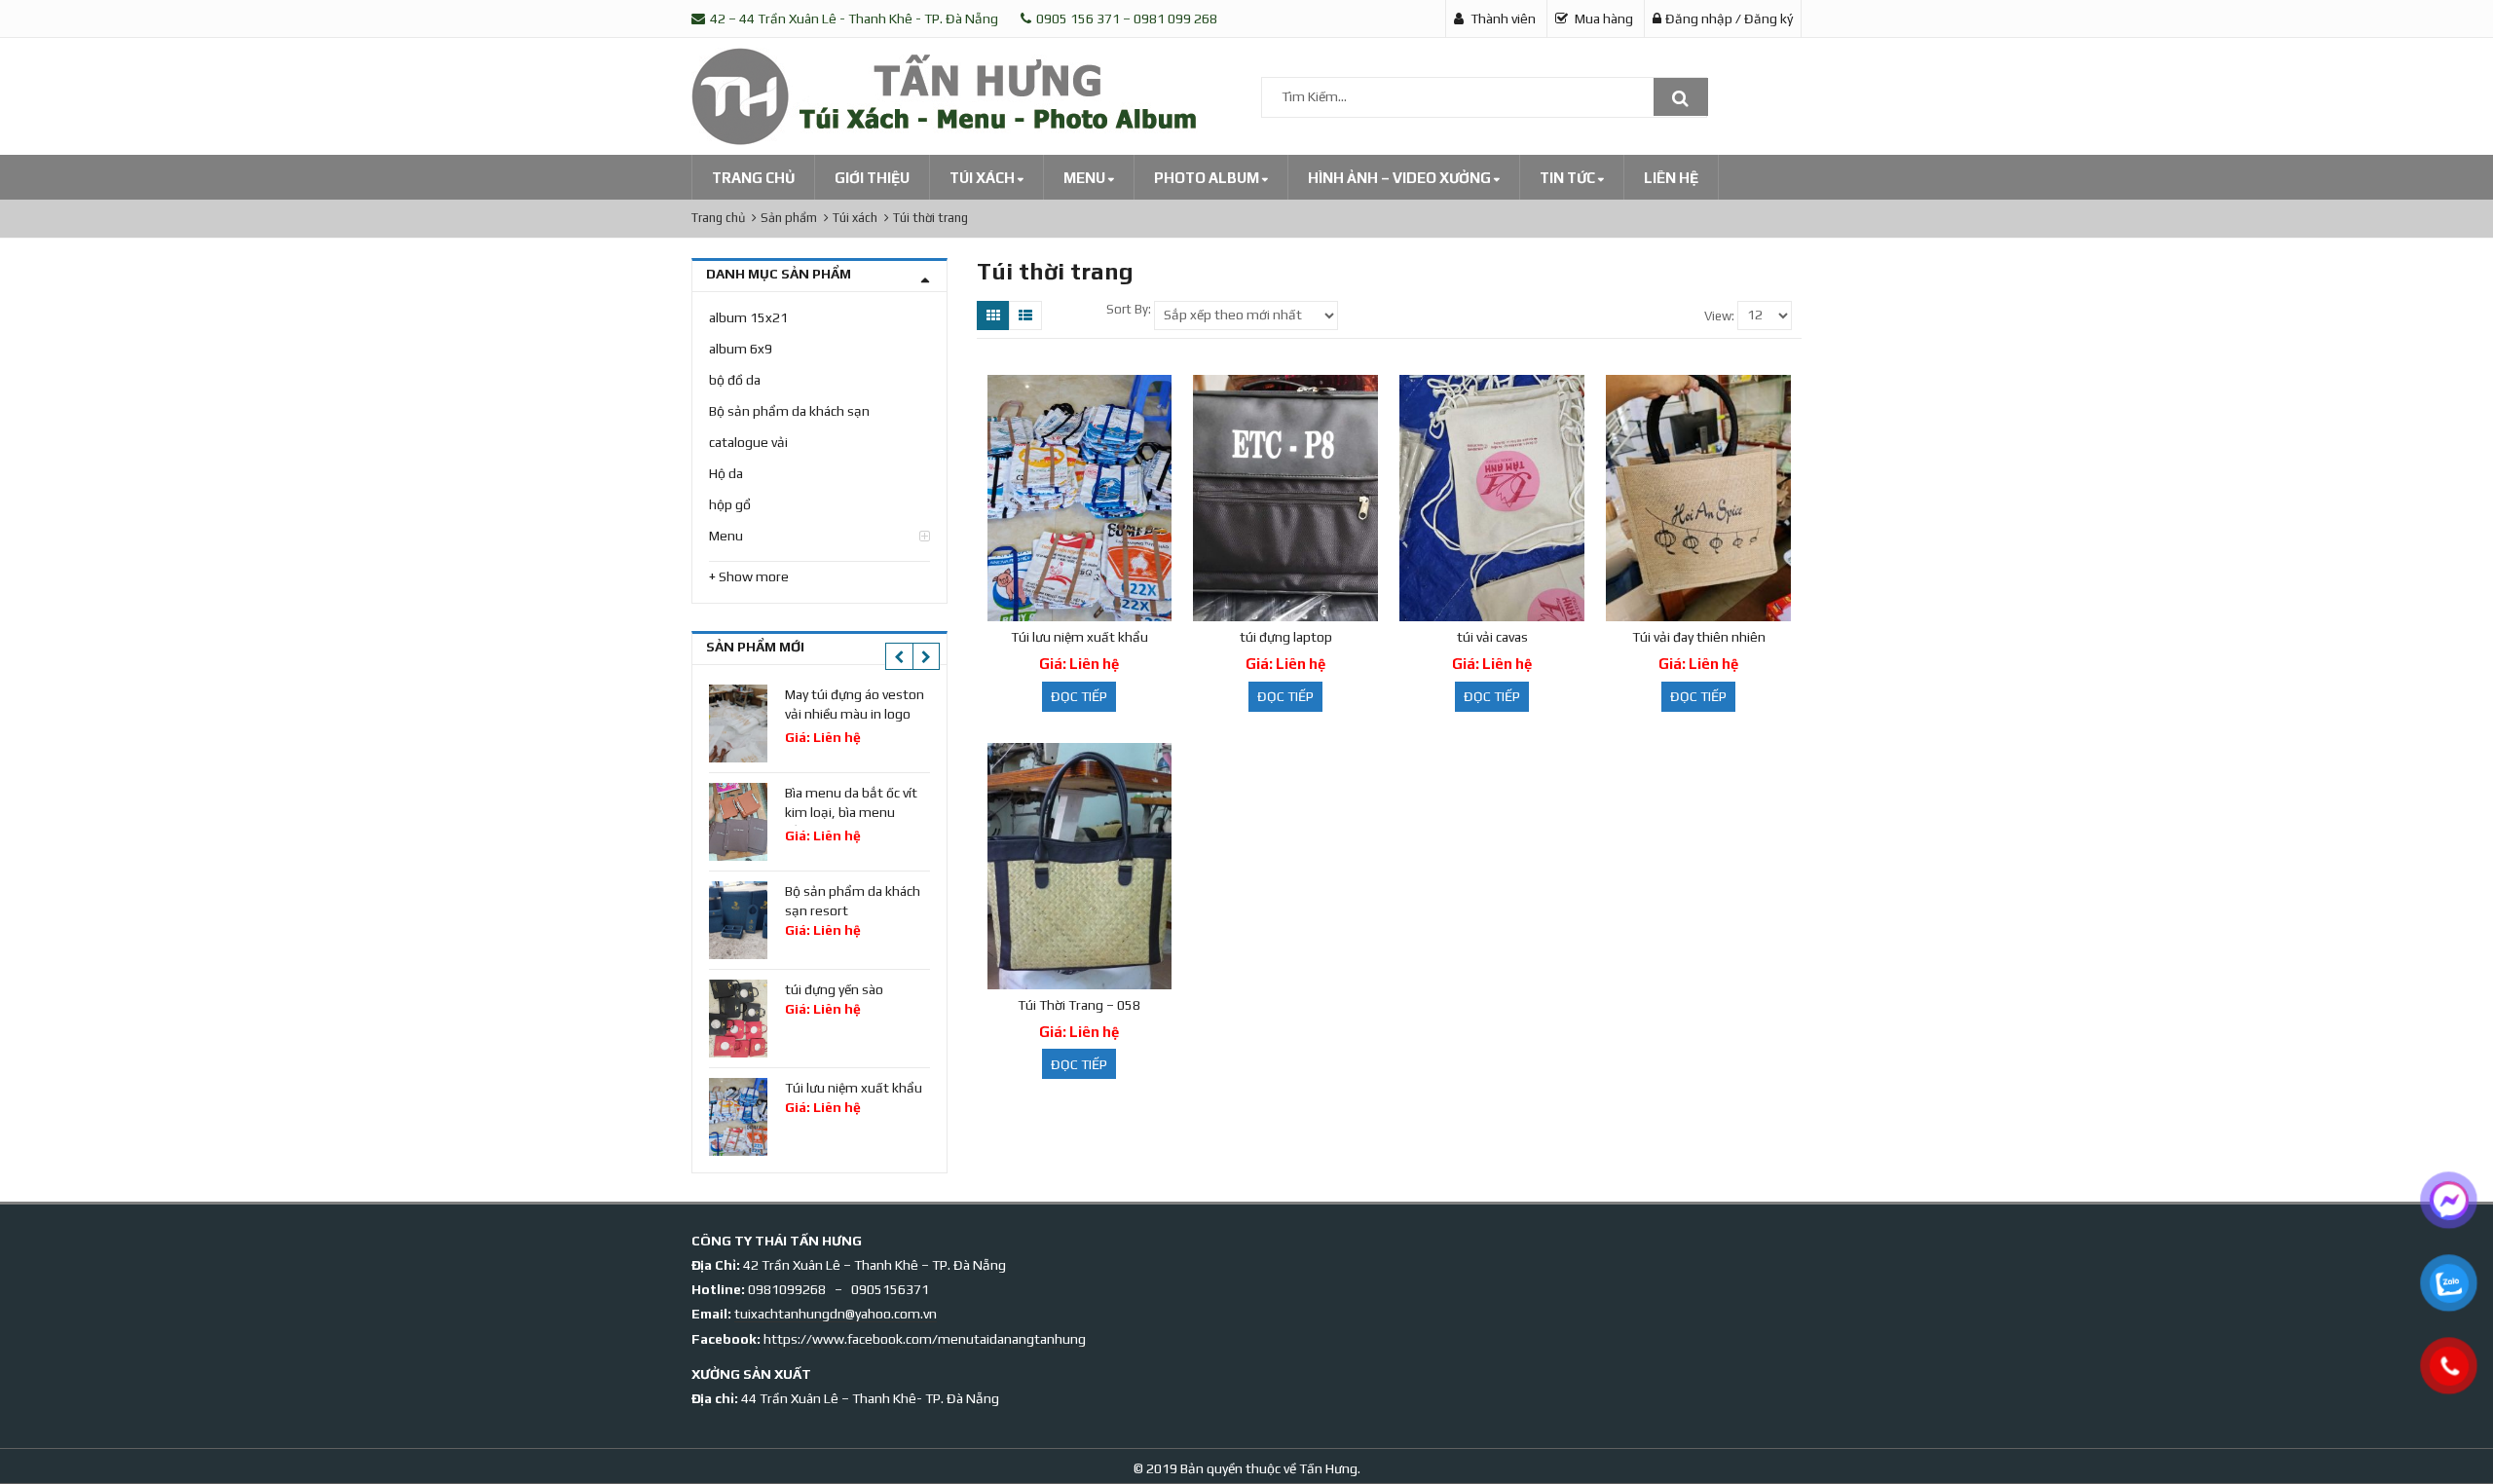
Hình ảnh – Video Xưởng (1401, 178)
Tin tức (1569, 178)
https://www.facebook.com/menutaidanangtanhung (925, 1339)
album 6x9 (741, 349)
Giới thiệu (872, 178)
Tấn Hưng (1327, 1468)
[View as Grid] (993, 315)
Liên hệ (1671, 178)
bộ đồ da (735, 380)
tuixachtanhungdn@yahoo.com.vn (836, 1314)
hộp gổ (730, 504)
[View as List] (1025, 315)
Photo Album (1208, 178)
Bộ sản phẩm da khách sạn (789, 411)
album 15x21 (748, 317)
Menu (1086, 178)
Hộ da (726, 473)
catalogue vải (748, 442)
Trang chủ (753, 178)
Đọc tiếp (1079, 696)
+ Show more (749, 576)
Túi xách (984, 178)
